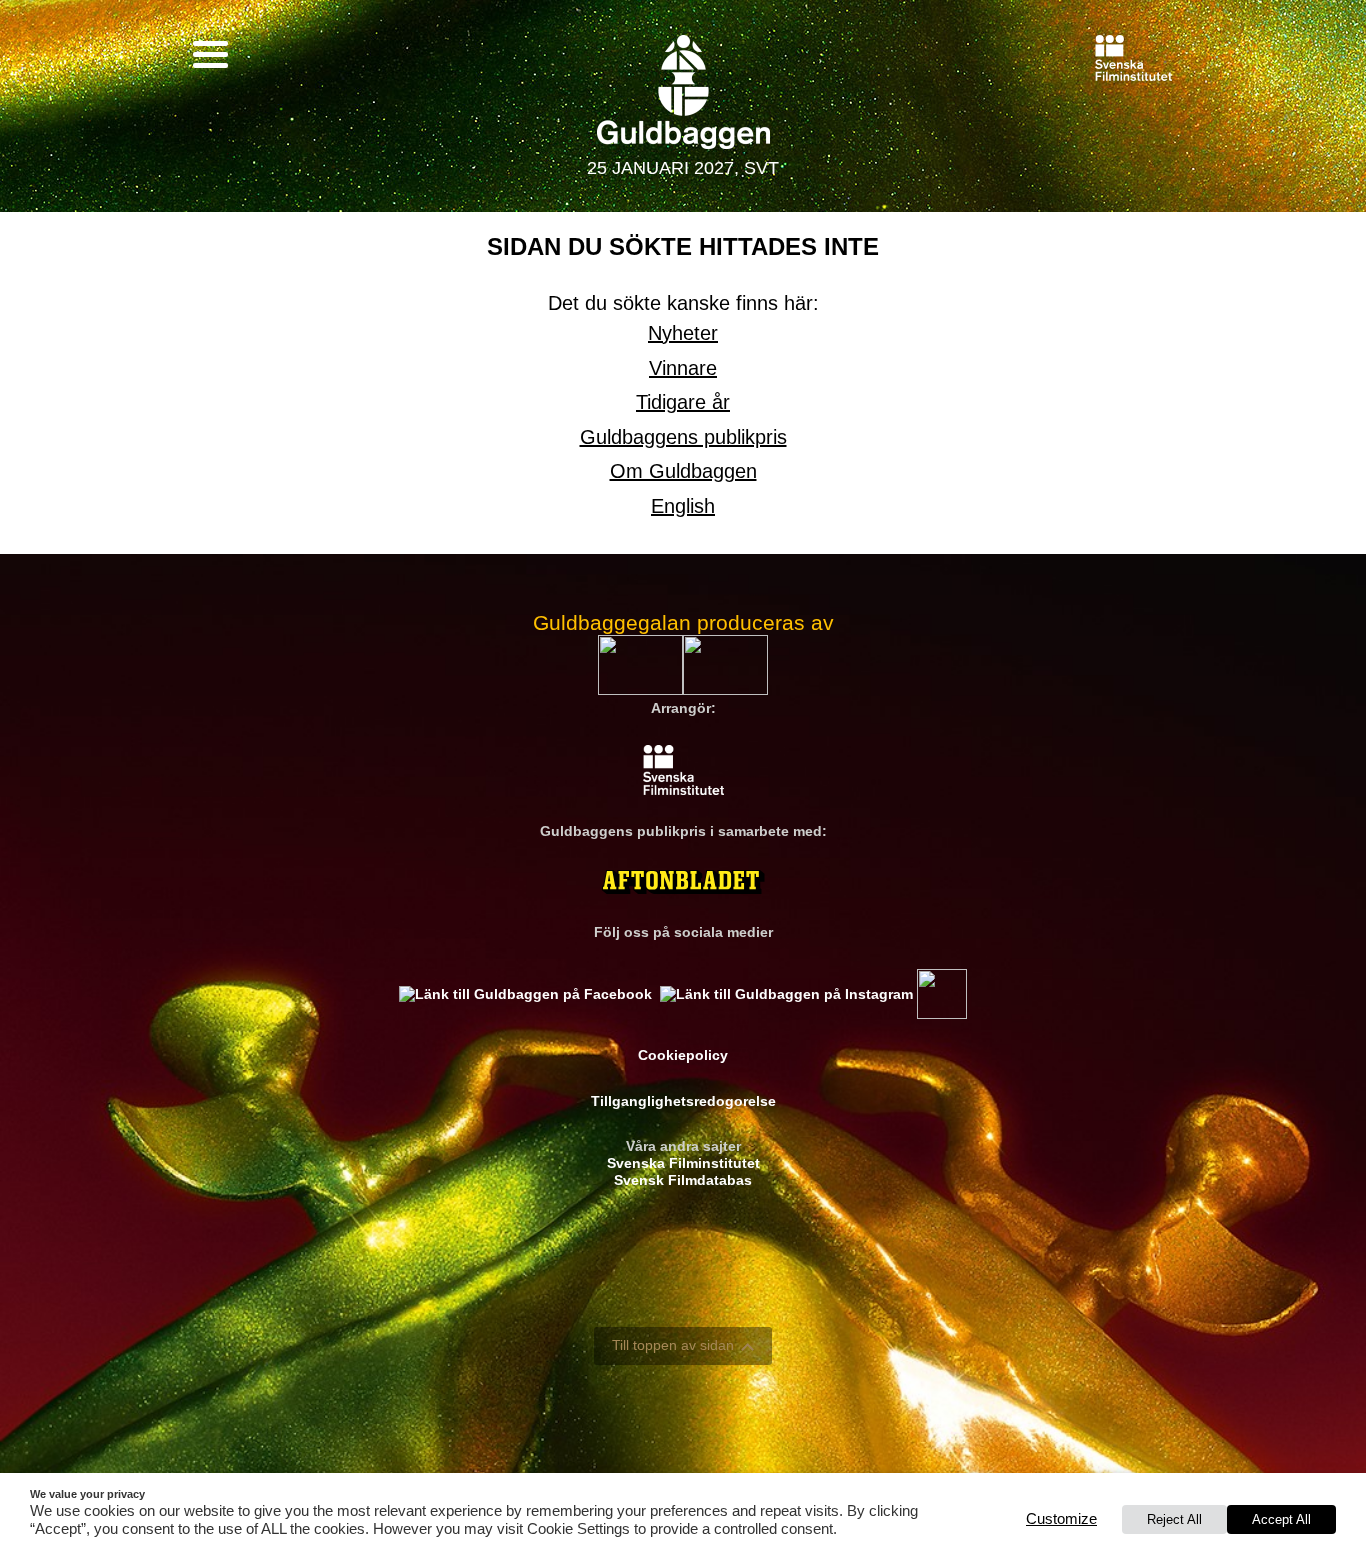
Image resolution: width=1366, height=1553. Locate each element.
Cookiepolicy (683, 1055)
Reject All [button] (1174, 1519)
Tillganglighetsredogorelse (683, 1101)
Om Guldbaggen (683, 471)
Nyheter (683, 333)
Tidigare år (683, 402)
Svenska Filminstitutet (683, 1163)
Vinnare (683, 368)
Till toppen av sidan (673, 1345)
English (683, 506)
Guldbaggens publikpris (683, 437)
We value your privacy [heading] (87, 1494)
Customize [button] (1061, 1519)
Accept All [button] (1281, 1519)
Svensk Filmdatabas (683, 1180)
